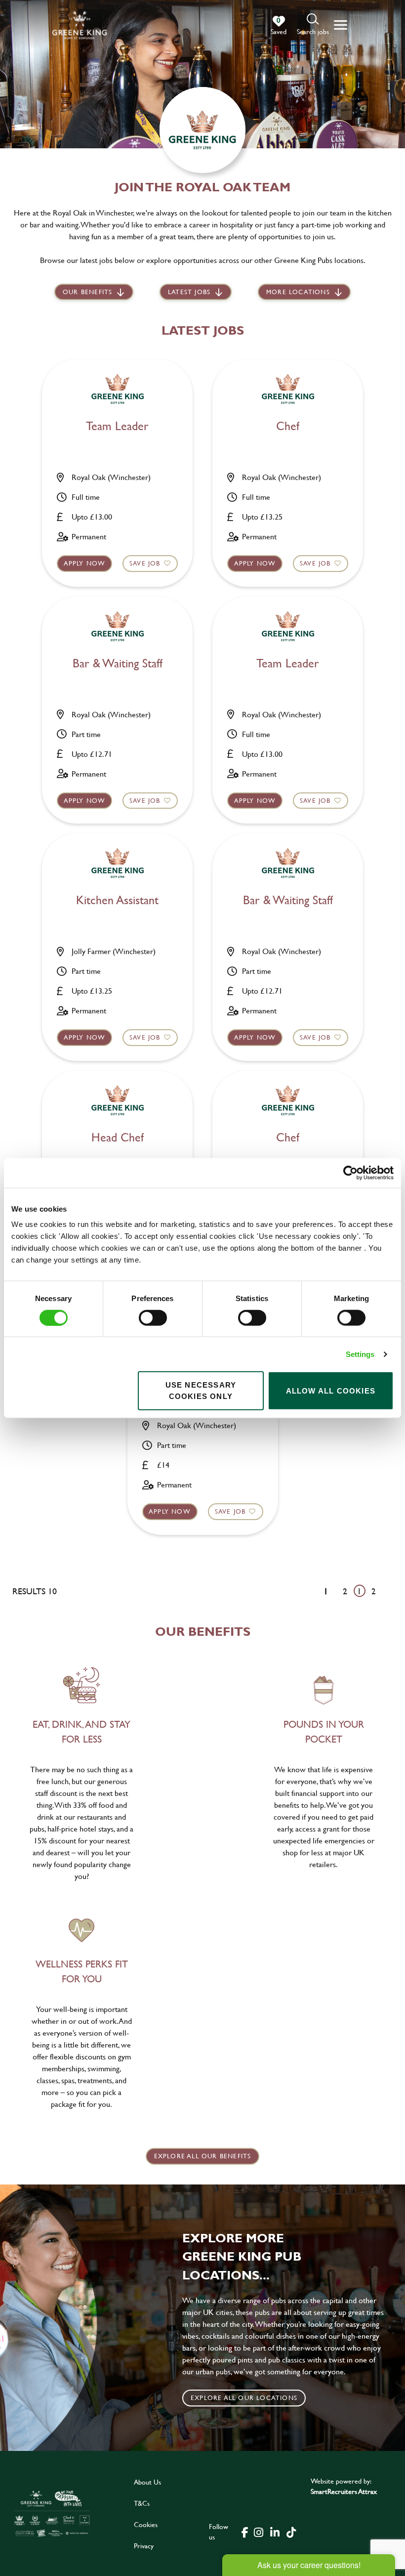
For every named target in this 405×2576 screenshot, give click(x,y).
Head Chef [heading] (118, 1138)
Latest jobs (189, 292)
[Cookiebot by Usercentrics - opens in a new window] (350, 1173)
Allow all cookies (331, 1390)
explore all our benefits (203, 2156)
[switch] (153, 1317)
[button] (313, 25)
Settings (360, 1354)
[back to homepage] (80, 25)
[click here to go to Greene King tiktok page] (291, 2532)
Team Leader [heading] (117, 426)
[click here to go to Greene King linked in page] (275, 2532)
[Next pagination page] (389, 1591)
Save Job (145, 563)
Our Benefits (87, 292)
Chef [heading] (288, 426)
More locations (298, 292)
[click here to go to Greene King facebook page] (245, 2532)
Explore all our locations (244, 2398)
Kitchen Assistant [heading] (117, 900)
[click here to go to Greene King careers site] (52, 2513)
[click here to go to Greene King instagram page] (259, 2532)
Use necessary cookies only (201, 1391)
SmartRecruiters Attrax (344, 2491)
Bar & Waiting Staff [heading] (118, 664)
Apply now (85, 563)
